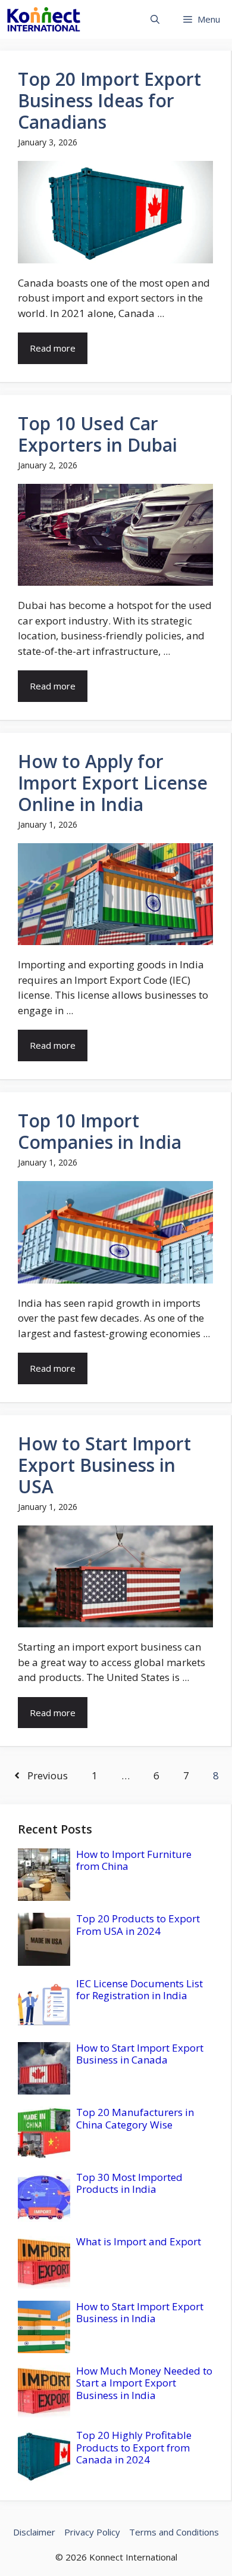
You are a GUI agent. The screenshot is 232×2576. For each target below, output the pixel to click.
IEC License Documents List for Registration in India (139, 1989)
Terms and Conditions (174, 2532)
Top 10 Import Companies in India (100, 1131)
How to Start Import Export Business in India (140, 2312)
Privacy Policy (92, 2532)
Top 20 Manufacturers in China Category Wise (135, 2118)
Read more (53, 348)
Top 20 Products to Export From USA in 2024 (138, 1924)
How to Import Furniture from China (134, 1860)
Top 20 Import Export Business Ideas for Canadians (109, 100)
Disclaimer (34, 2532)
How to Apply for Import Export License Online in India (113, 783)
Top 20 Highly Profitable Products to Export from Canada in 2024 (134, 2447)
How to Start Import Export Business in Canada (140, 2054)
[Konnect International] (44, 19)
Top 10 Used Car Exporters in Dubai (98, 434)
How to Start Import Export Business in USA (104, 1465)
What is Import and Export (139, 2241)
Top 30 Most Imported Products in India (129, 2183)
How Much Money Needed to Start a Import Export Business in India (144, 2383)
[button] (155, 19)
